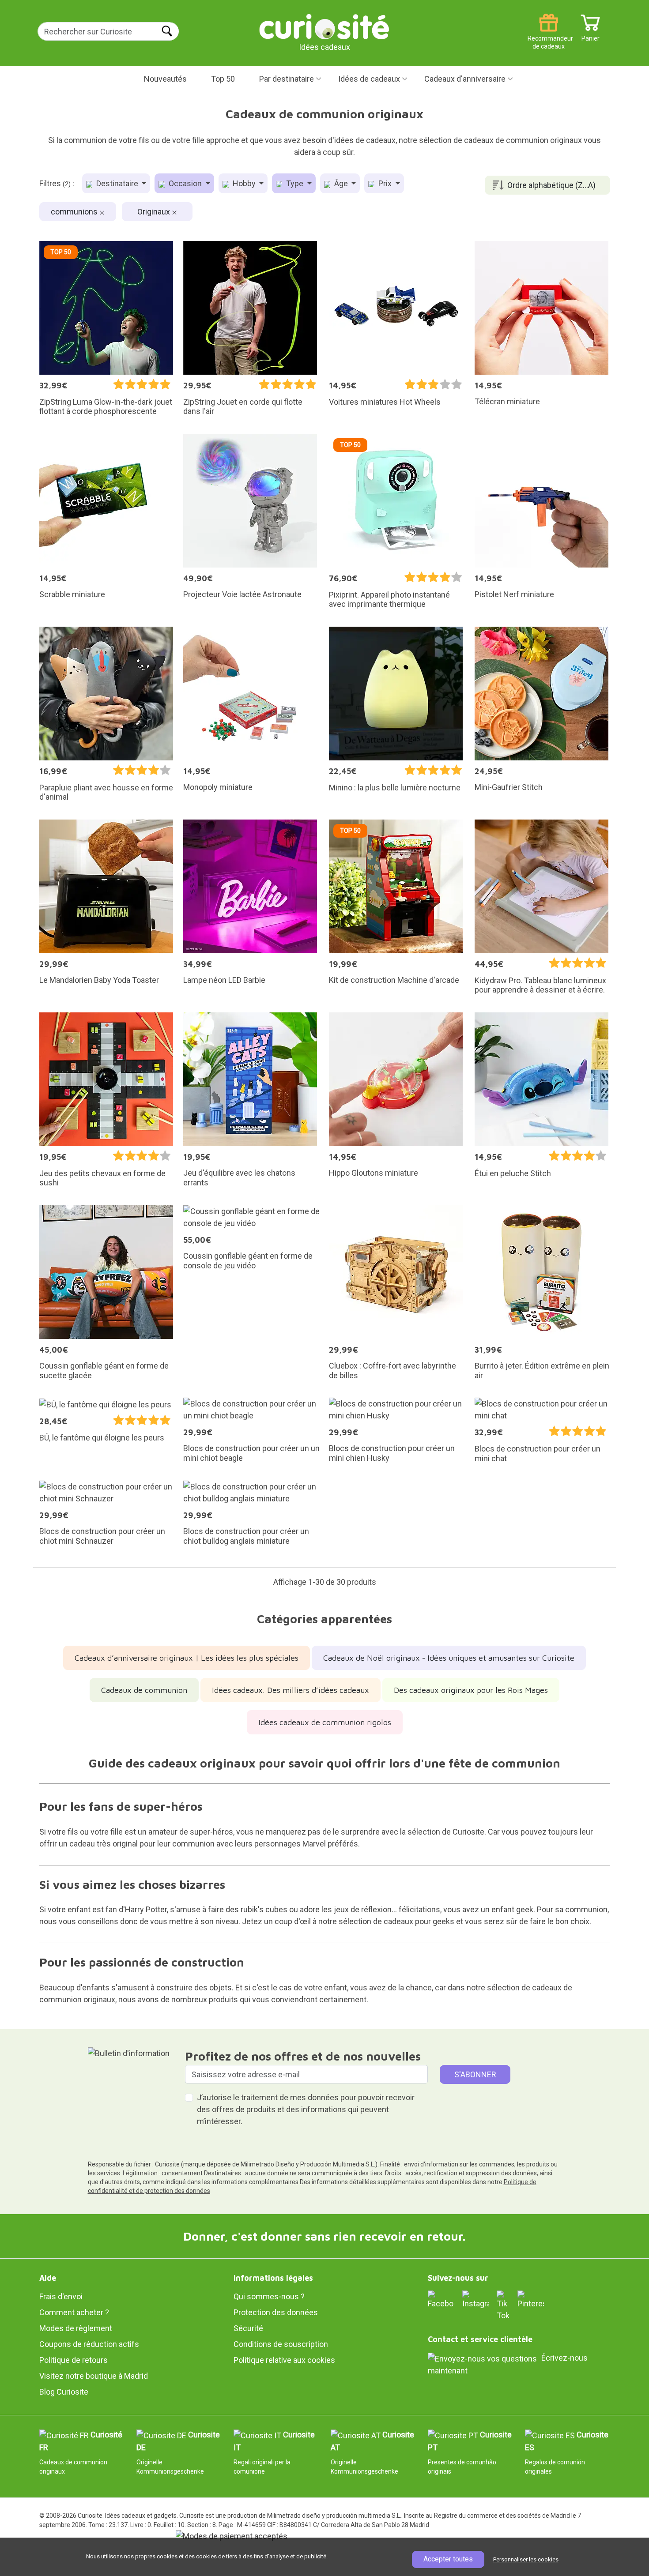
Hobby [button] (244, 183)
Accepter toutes (448, 2559)
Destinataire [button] (117, 183)
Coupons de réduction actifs (89, 2344)
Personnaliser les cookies (526, 2559)
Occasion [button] (185, 183)
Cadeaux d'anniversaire (465, 79)
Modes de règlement (76, 2328)
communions (75, 212)
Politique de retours (74, 2360)
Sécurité (248, 2328)
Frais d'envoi (61, 2296)
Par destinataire (287, 79)
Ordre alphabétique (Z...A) (551, 185)
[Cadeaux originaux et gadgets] (324, 26)
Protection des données (276, 2312)
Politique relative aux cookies (284, 2360)
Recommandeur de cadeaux (549, 35)
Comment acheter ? (74, 2312)
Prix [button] (385, 183)
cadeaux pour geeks (419, 1921)
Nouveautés (165, 79)
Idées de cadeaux (369, 79)
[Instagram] (475, 2300)
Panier (591, 35)
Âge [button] (341, 183)
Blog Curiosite (64, 2392)
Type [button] (295, 183)
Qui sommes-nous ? (269, 2296)
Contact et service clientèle (480, 2339)
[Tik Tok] (503, 2305)
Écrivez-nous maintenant (508, 2364)
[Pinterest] (531, 2300)
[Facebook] (441, 2300)
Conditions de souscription (281, 2344)
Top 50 (223, 79)
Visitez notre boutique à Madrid (94, 2376)
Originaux (155, 212)
